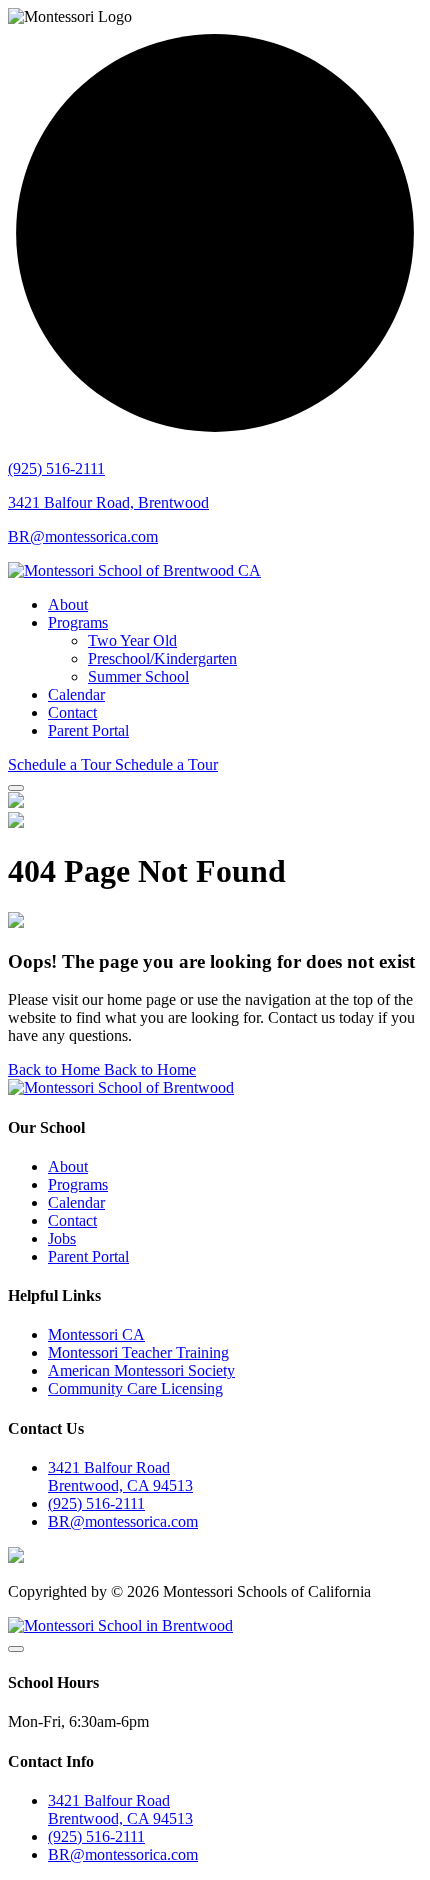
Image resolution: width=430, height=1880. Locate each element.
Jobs (62, 1238)
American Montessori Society (141, 1370)
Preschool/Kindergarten (162, 658)
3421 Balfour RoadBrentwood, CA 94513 (120, 1476)
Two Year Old (132, 640)
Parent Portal (88, 730)
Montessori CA (96, 1334)
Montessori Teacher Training (138, 1352)
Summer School (138, 676)
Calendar (76, 694)
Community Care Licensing (135, 1388)
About (68, 604)
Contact (72, 712)
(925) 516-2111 (56, 468)
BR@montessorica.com (83, 536)
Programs (78, 622)
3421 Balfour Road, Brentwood (108, 502)
